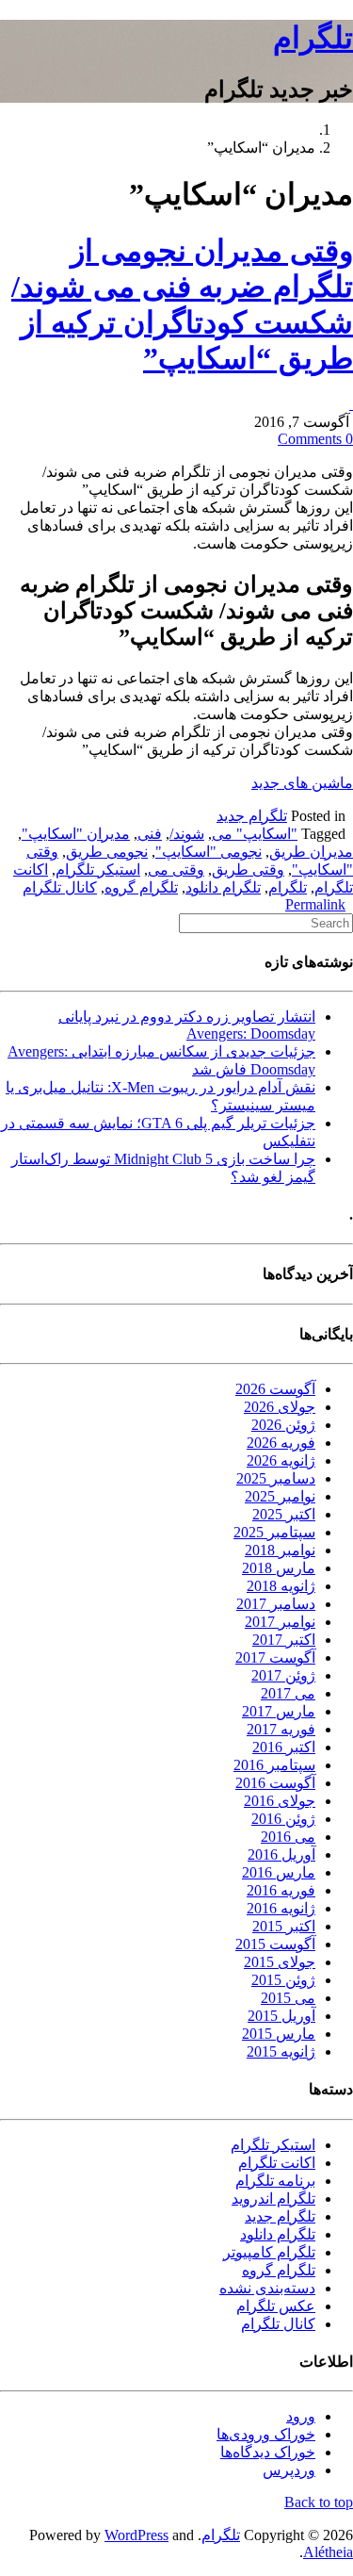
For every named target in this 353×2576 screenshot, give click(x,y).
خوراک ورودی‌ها (266, 2434)
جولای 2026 (280, 1407)
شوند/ (187, 834)
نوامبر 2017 (280, 1622)
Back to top (319, 2502)
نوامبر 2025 (280, 1496)
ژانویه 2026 (281, 1460)
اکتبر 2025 (284, 1514)
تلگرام (313, 38)
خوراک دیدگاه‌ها (268, 2452)
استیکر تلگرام (98, 870)
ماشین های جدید (302, 783)
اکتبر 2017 (284, 1640)
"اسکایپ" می (255, 834)
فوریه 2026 (281, 1443)
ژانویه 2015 (281, 2051)
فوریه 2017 (281, 1729)
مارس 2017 (279, 1711)
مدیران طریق (311, 852)
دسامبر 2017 (276, 1604)
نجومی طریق (107, 852)
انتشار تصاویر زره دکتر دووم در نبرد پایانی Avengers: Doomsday (187, 1025)
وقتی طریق (248, 870)
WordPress (136, 2535)
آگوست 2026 (275, 1389)
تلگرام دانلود (223, 887)
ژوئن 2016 (283, 1819)
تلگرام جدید (252, 816)
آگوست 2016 (275, 1783)
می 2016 (288, 1837)
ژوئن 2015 (283, 1980)
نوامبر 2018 (280, 1550)
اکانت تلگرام (277, 2163)
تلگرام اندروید (273, 2199)
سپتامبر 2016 (274, 1765)
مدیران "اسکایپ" (76, 834)
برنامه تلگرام (275, 2181)
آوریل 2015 (281, 2016)
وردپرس (289, 2470)
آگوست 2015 (275, 1944)
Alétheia (328, 2552)
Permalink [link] (315, 904)
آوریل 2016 (281, 1854)
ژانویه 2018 (281, 1586)
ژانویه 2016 (281, 1908)
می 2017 (288, 1693)
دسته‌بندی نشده (267, 2288)
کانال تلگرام (60, 887)
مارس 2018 (279, 1568)
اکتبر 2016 (284, 1747)
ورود (301, 2416)
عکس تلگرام (276, 2306)
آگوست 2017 (275, 1657)
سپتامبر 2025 (274, 1532)
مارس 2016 (279, 1872)
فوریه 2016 (281, 1890)
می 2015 (288, 1998)
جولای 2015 (280, 1962)
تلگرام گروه (141, 887)
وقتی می (176, 870)
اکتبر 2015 (284, 1926)
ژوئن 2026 (283, 1425)
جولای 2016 (280, 1801)
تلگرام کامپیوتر (269, 2252)
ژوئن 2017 (283, 1675)
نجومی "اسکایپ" (209, 852)
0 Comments (315, 439)
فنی (150, 834)
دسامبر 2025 (276, 1478)
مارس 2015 (279, 2034)
